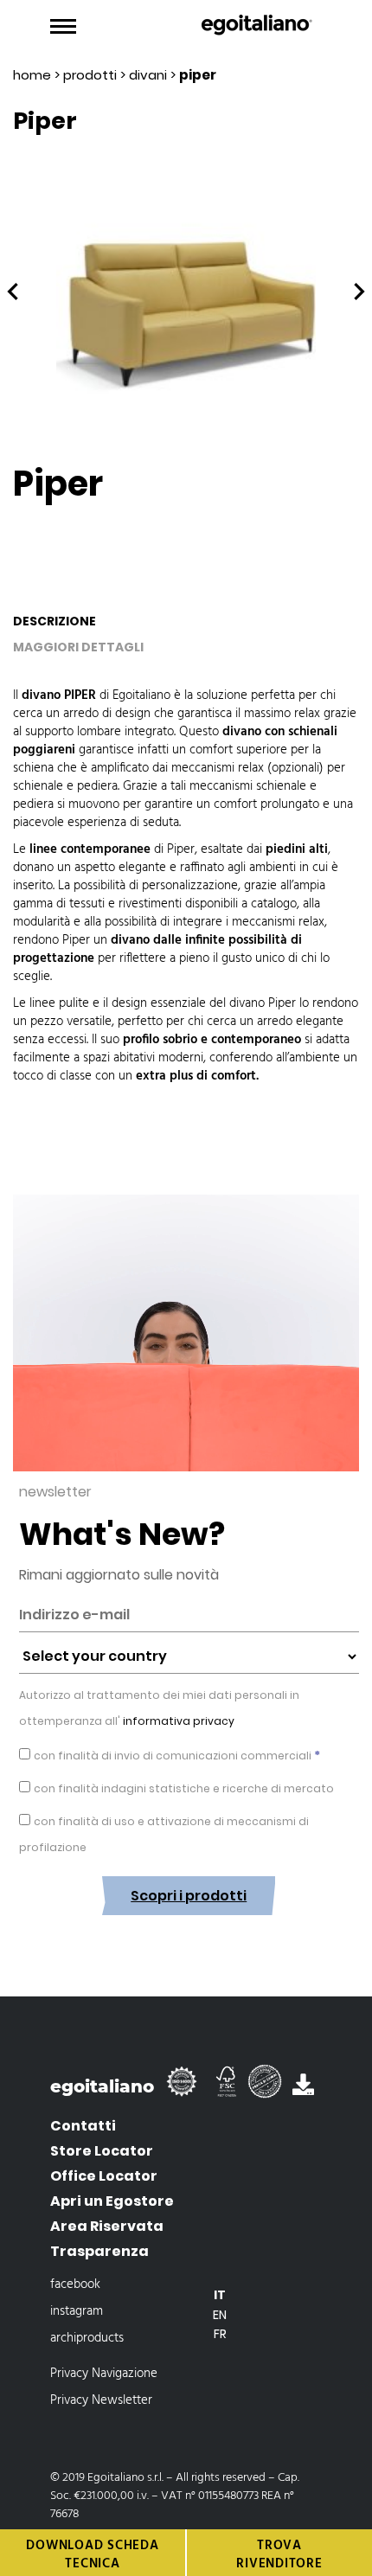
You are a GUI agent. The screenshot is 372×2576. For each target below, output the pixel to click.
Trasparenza (99, 2251)
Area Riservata (107, 2226)
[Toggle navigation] (63, 27)
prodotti (90, 75)
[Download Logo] (303, 2089)
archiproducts (87, 2338)
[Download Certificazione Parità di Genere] (270, 2089)
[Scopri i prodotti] (189, 1928)
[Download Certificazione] (185, 2089)
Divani (148, 75)
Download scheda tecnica (92, 2555)
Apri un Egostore (112, 2201)
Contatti (83, 2126)
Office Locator (104, 2176)
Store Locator (102, 2151)
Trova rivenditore (279, 2555)
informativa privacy (177, 1721)
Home (32, 75)
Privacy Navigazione (104, 2374)
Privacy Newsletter (101, 2400)
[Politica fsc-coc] (228, 2089)
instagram (77, 2311)
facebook (75, 2284)
